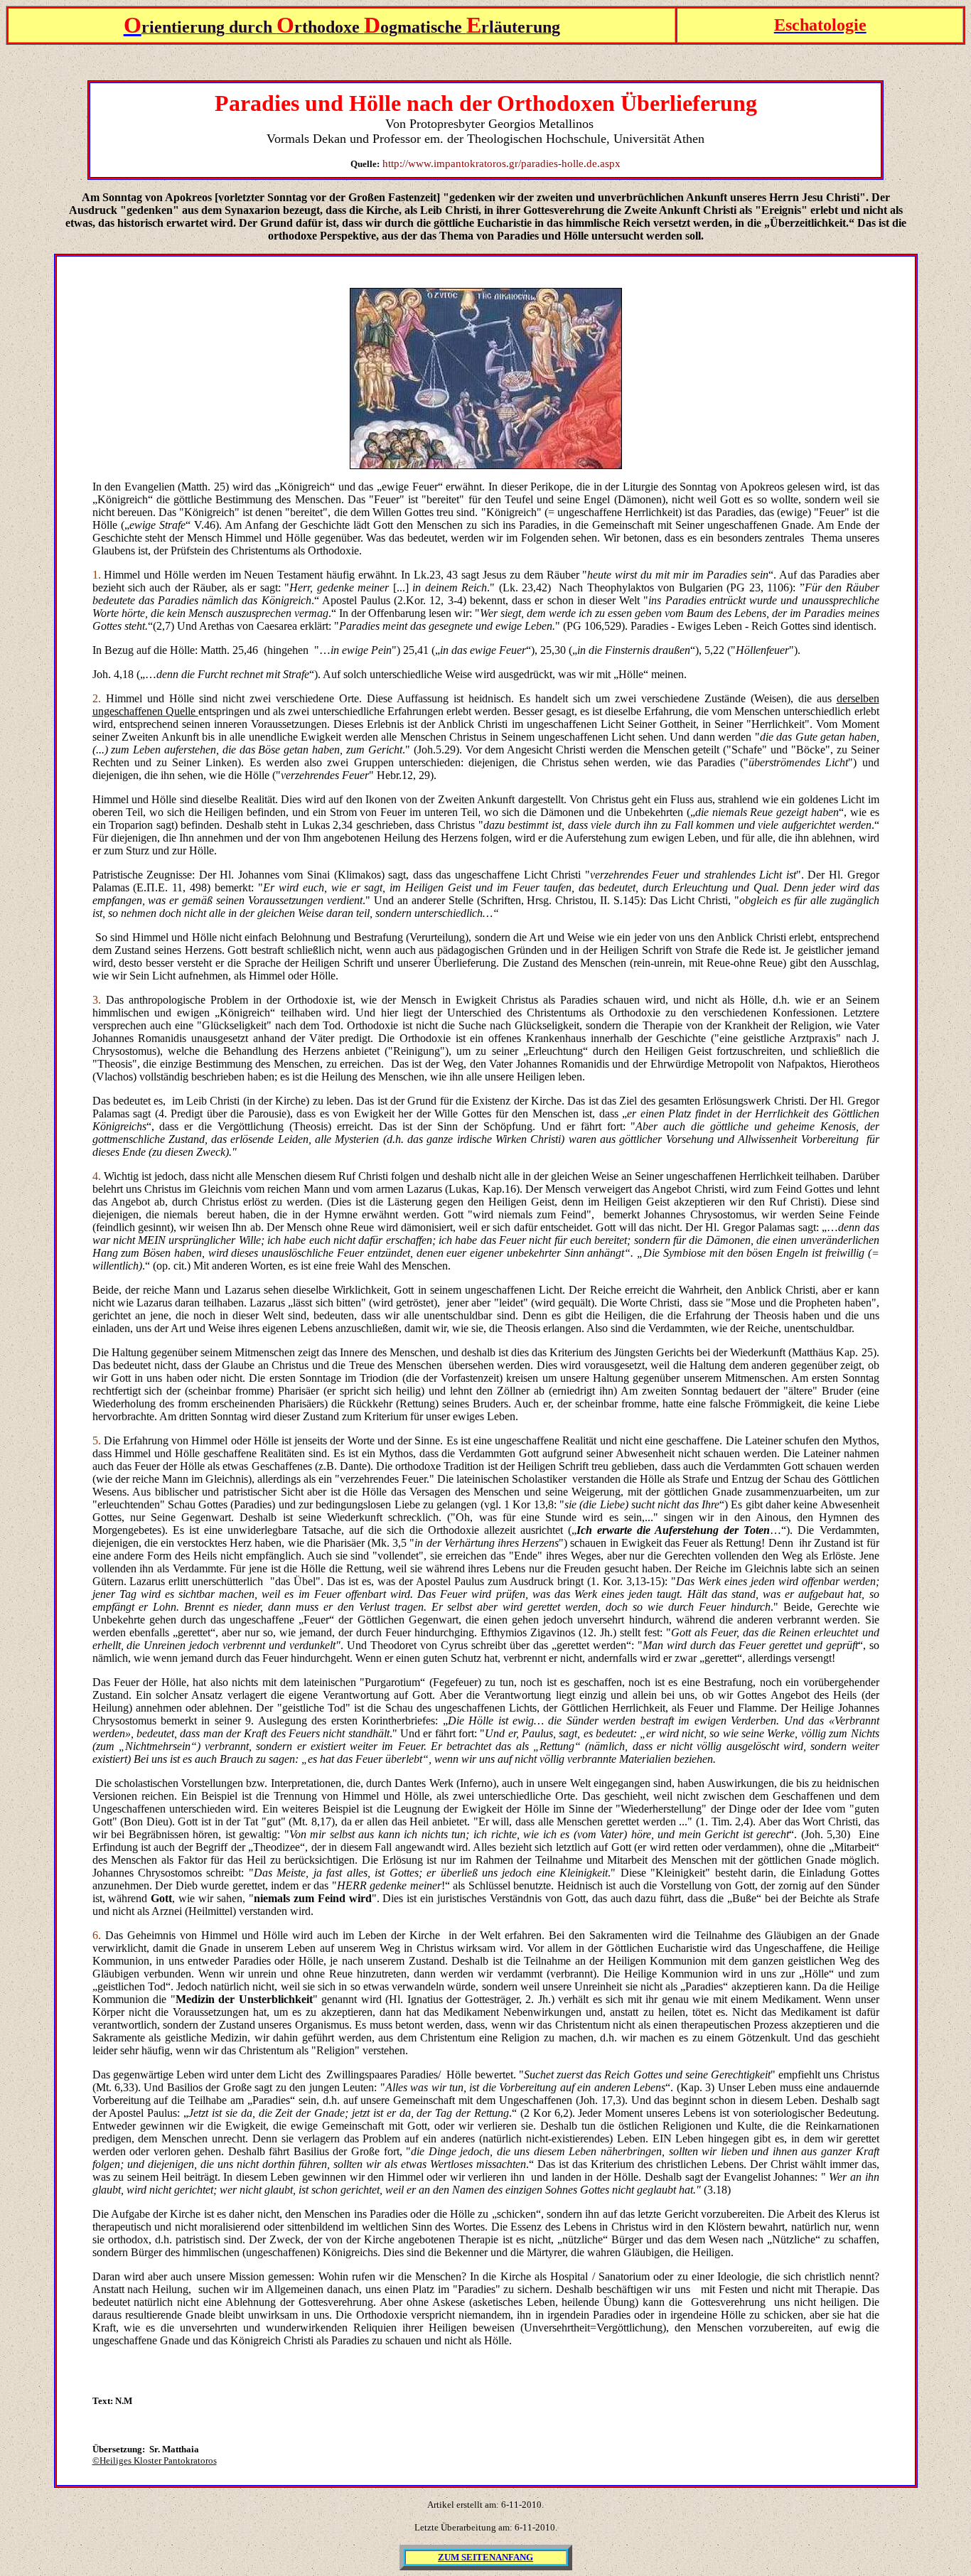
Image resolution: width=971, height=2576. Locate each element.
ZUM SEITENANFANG (485, 2557)
